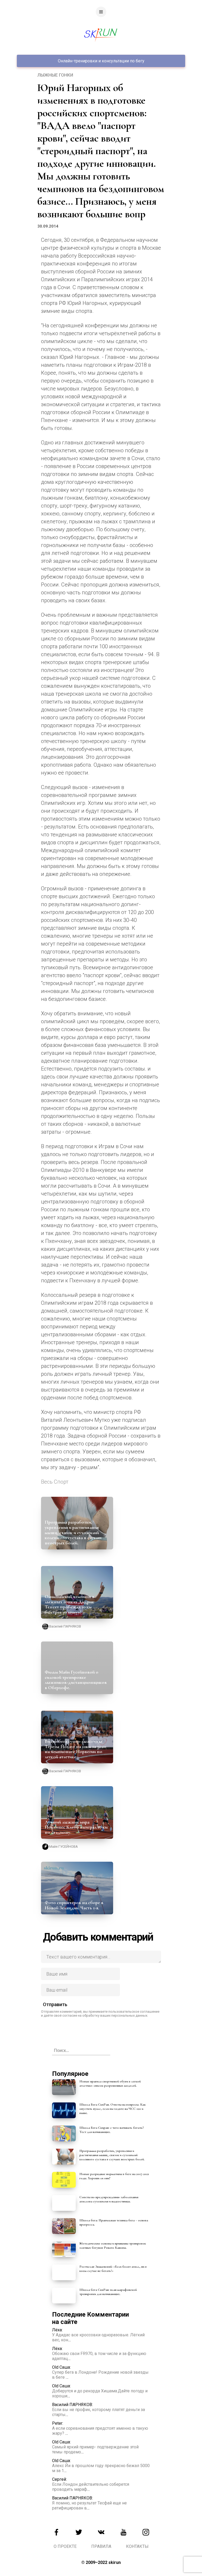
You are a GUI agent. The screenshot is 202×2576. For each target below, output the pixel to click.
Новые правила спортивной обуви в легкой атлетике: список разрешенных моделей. (110, 2083)
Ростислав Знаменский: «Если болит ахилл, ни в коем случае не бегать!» (113, 2269)
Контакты (137, 2546)
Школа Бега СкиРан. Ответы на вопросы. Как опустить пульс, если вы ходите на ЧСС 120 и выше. (113, 2109)
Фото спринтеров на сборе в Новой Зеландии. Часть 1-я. (74, 1905)
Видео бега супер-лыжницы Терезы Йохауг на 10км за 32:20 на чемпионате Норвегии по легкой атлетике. (75, 1749)
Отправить (55, 2004)
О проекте (65, 2546)
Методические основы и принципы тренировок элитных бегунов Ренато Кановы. (113, 2246)
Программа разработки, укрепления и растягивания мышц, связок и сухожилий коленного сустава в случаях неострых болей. (73, 1532)
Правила (101, 2546)
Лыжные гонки (55, 75)
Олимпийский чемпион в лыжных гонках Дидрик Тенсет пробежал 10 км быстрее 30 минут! (70, 1604)
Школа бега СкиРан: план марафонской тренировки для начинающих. (108, 2292)
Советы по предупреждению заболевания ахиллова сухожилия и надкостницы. (109, 2199)
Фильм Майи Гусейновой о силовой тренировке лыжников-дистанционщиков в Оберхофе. (76, 1680)
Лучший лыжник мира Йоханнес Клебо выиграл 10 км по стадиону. (76, 1827)
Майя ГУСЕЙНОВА (64, 1847)
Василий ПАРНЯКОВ (65, 1626)
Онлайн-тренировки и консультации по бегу (101, 61)
